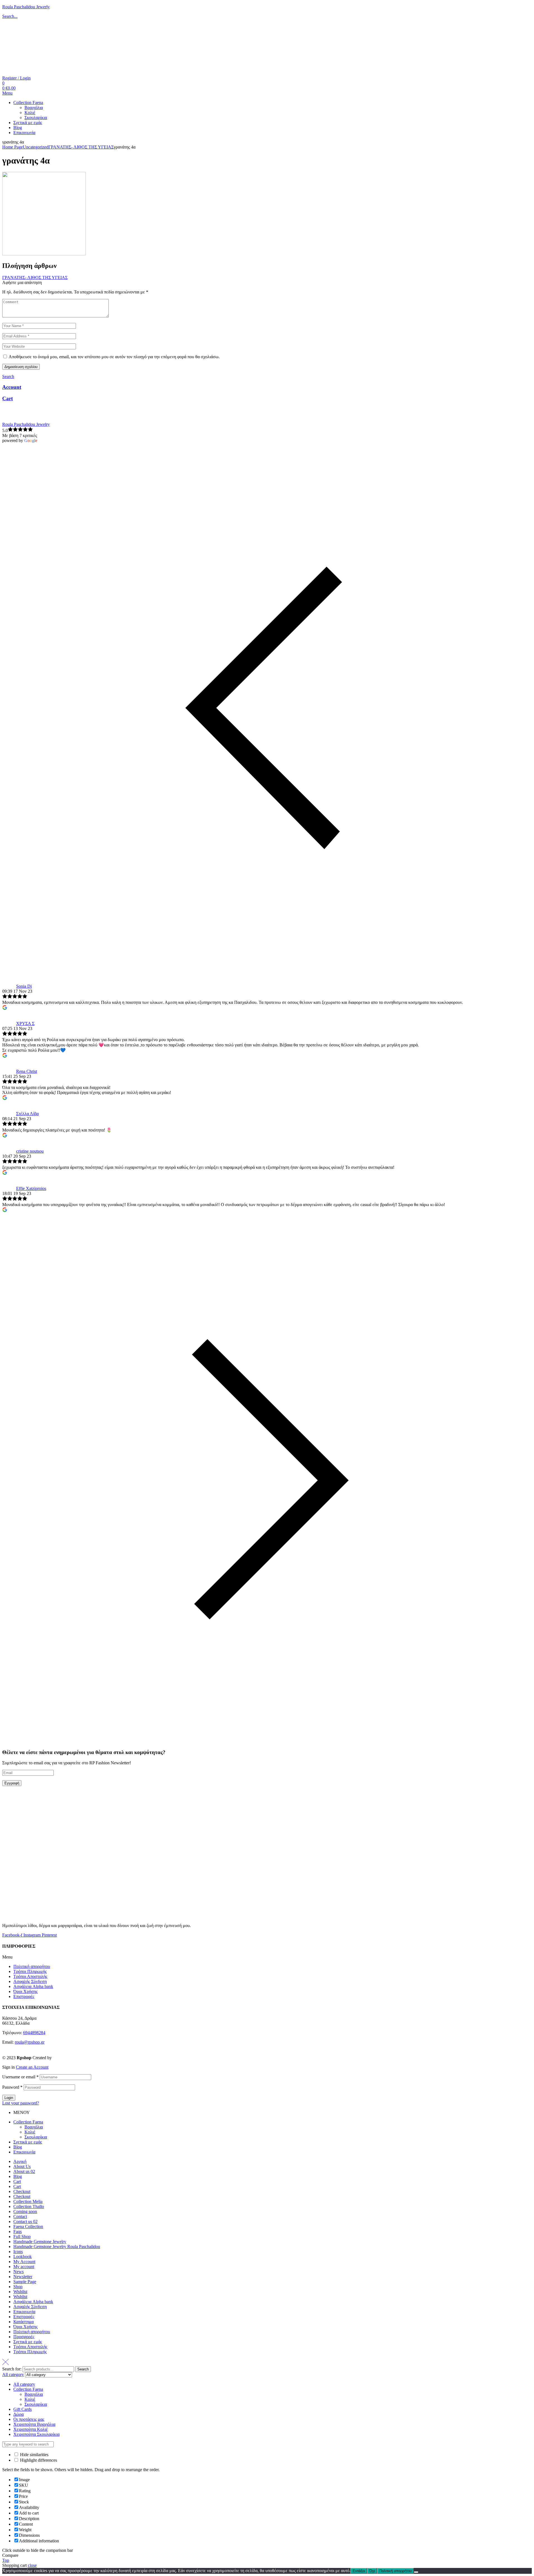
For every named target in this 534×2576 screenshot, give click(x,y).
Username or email (20, 2077)
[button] (267, 1957)
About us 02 (24, 2171)
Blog (18, 2147)
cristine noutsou (30, 1151)
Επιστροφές (24, 1996)
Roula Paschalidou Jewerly (26, 7)
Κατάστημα (24, 2322)
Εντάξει (359, 2571)
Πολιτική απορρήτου (32, 1966)
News (18, 2272)
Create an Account (32, 2067)
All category (24, 2384)
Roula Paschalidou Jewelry (26, 424)
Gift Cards (23, 2409)
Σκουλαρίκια (36, 2137)
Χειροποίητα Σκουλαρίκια (36, 2434)
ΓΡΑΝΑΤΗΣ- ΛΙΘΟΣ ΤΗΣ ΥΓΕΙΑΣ (81, 147)
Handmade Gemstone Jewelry (40, 2242)
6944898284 (34, 2033)
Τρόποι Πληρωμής (30, 1971)
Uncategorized (36, 147)
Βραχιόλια (34, 2127)
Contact (20, 2216)
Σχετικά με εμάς (28, 2142)
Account (12, 387)
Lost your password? (21, 2103)
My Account (24, 2262)
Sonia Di (24, 986)
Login (9, 2098)
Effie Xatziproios (31, 1188)
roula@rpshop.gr (30, 2042)
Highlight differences (38, 2460)
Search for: (12, 2369)
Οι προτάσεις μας (29, 2419)
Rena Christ (27, 1071)
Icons (18, 2252)
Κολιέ (30, 2132)
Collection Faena (28, 2122)
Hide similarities (34, 2455)
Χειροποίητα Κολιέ (31, 2429)
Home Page (13, 147)
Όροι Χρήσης (25, 1991)
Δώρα (18, 2414)
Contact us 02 (25, 2221)
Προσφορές (24, 2337)
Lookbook (23, 2257)
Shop (18, 2287)
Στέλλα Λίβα (27, 1114)
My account (24, 2267)
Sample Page (25, 2282)
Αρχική (20, 2161)
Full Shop (22, 2237)
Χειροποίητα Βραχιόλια (34, 2424)
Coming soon (25, 2211)
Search (83, 2369)
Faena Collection (28, 2226)
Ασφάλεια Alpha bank (33, 1986)
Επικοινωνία (24, 2152)
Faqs (18, 2232)
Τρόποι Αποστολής (30, 1976)
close (32, 2565)
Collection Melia (28, 2201)
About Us (22, 2166)
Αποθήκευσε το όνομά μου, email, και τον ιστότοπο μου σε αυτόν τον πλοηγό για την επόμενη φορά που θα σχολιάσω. (114, 357)
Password (12, 2087)
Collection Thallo (29, 2206)
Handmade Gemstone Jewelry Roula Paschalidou (57, 2247)
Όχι (372, 2571)
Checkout (22, 2191)
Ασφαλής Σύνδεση (30, 1981)
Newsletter (23, 2277)
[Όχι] (416, 2572)
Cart (8, 398)
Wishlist (20, 2292)
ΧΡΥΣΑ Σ (25, 1023)
